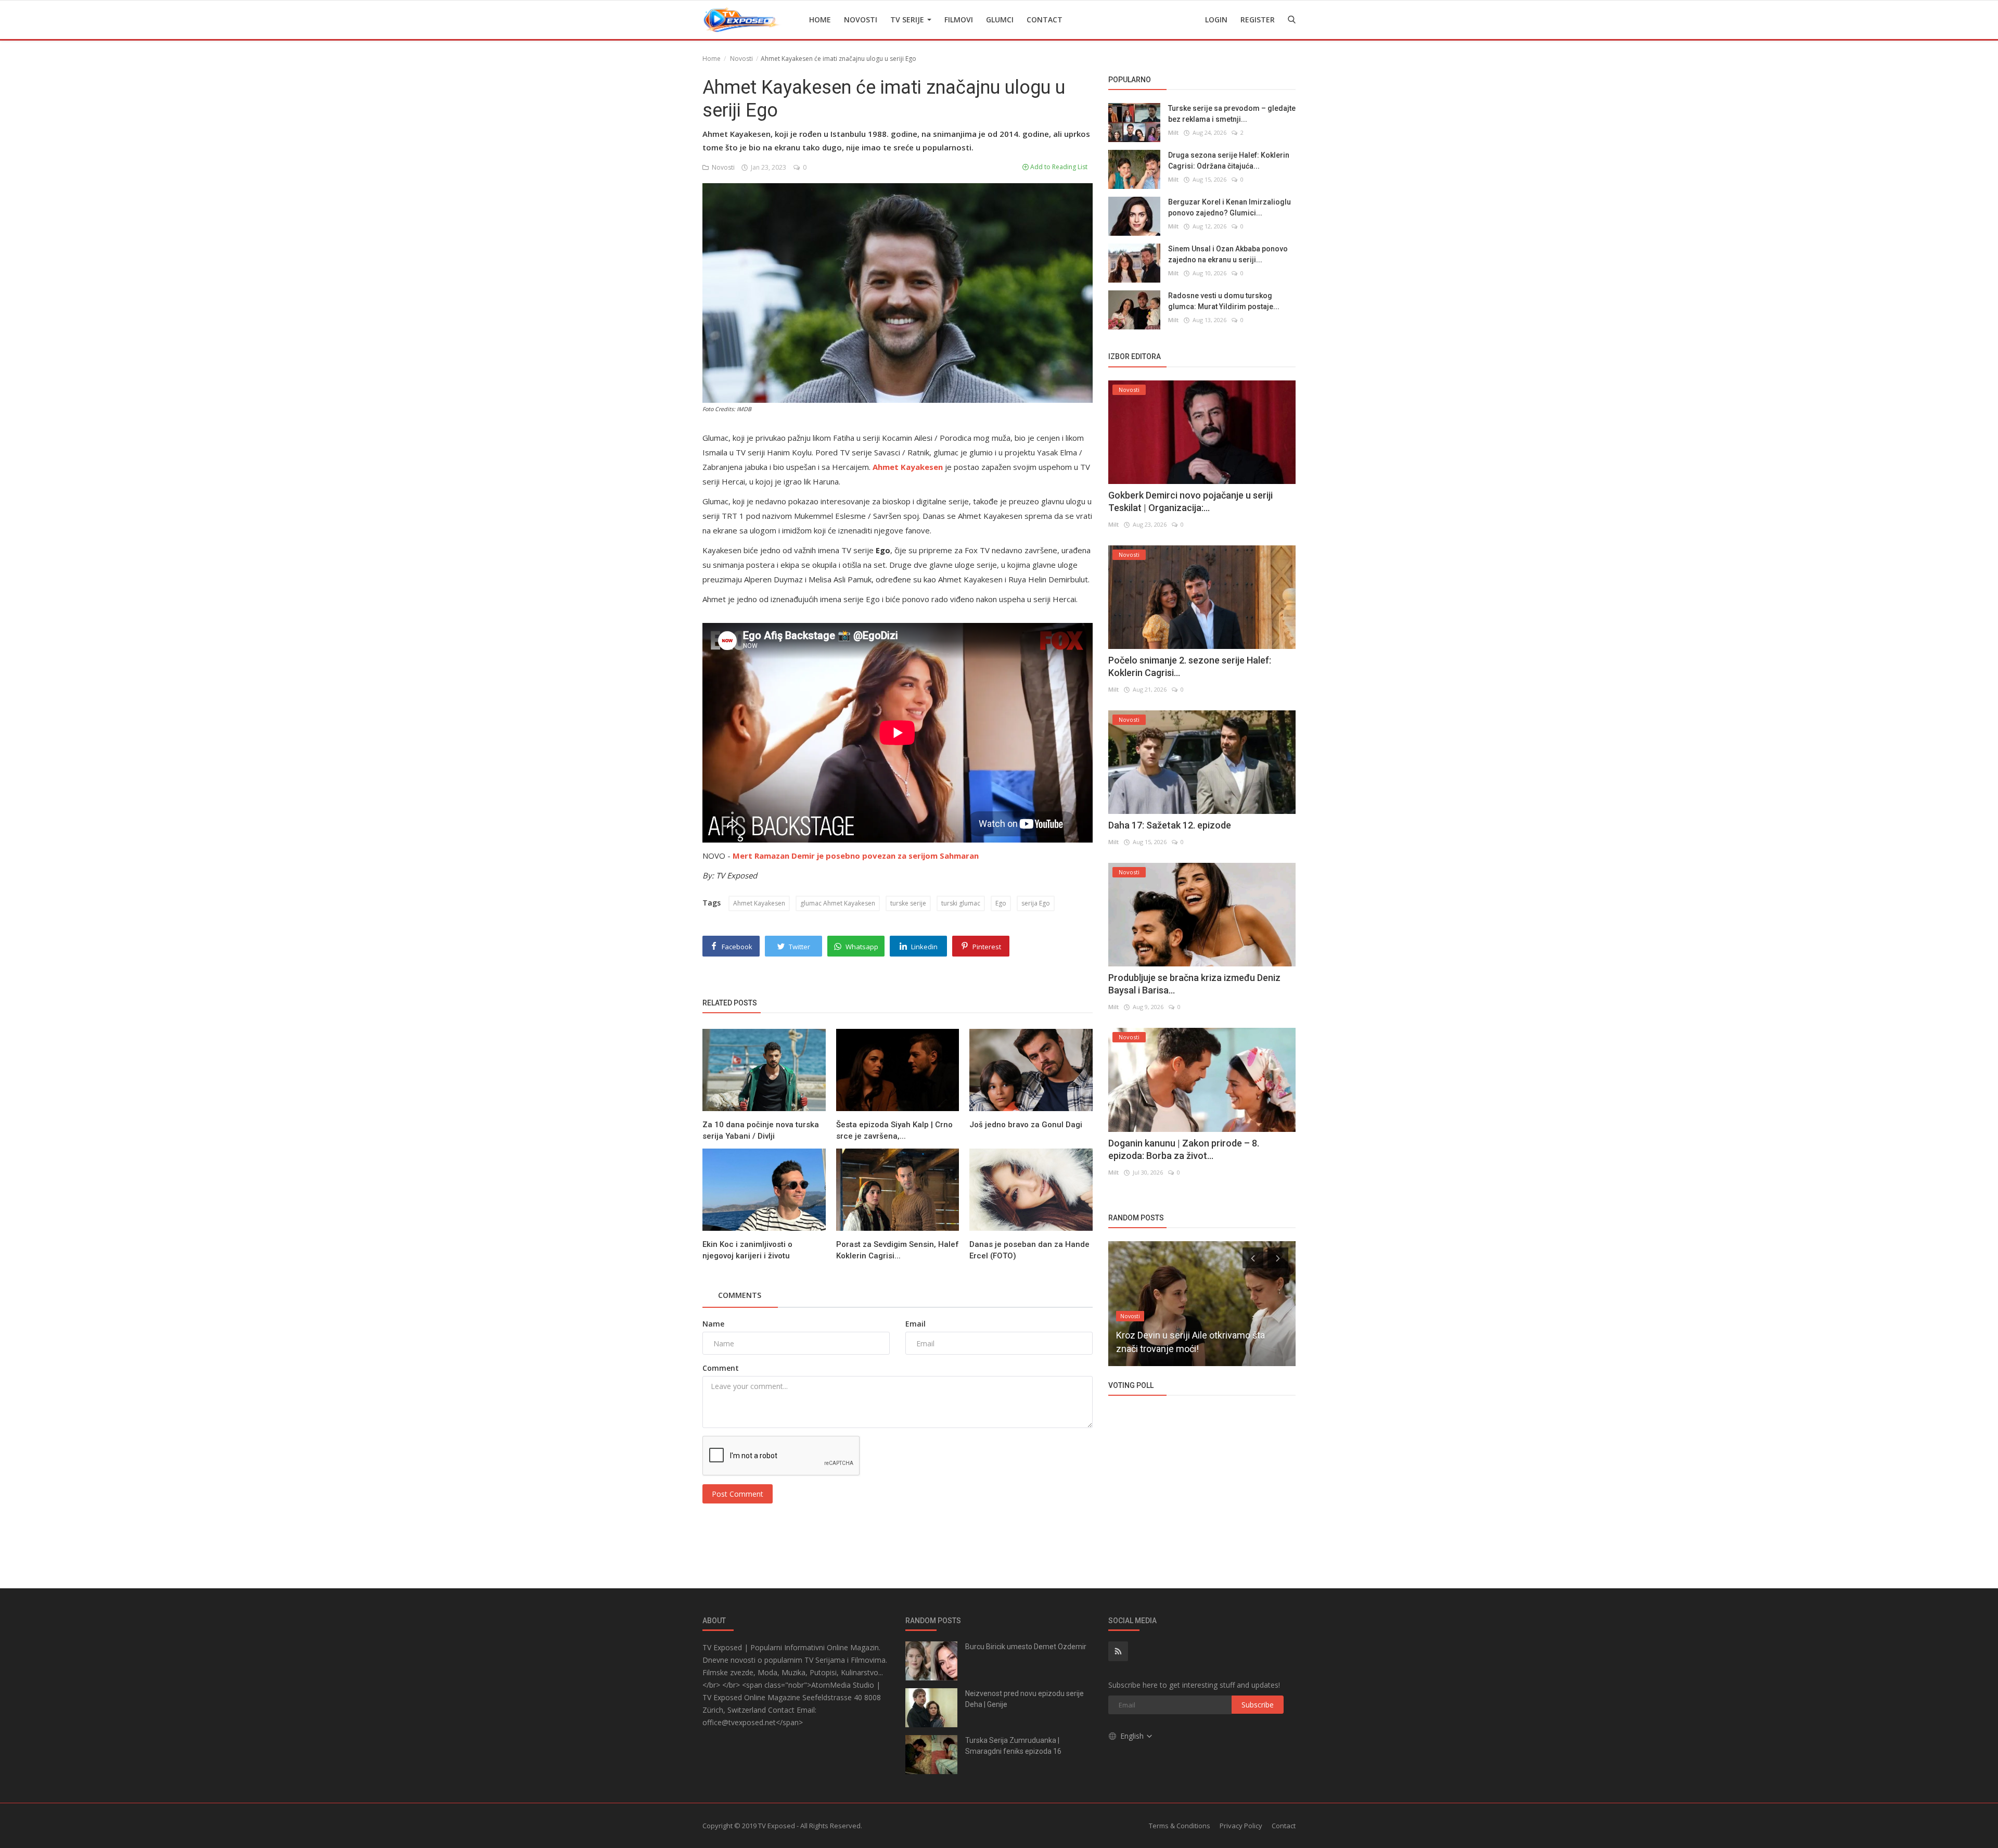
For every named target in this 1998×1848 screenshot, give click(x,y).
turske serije (908, 903)
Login (1216, 20)
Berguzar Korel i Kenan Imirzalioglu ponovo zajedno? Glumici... (1229, 207)
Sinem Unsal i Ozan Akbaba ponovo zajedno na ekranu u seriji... (1228, 254)
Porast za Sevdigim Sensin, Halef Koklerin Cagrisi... (898, 1250)
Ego (1001, 903)
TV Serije (908, 20)
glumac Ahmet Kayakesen (838, 903)
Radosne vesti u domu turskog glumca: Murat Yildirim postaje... (1224, 301)
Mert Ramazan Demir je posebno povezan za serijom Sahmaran (856, 856)
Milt (1173, 132)
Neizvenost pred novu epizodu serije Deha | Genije (1024, 1699)
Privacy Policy (1241, 1826)
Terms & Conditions (1180, 1826)
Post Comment (738, 1494)
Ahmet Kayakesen (759, 903)
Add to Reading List (1058, 167)
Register (1258, 20)
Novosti (861, 20)
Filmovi (959, 20)
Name (713, 1324)
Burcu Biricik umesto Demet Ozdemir (1026, 1647)
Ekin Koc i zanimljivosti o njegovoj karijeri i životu (747, 1250)
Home (820, 20)
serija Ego (1036, 903)
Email (915, 1324)
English (1133, 1736)
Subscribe (1258, 1705)
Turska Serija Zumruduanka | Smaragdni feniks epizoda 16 (1013, 1746)
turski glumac (961, 903)
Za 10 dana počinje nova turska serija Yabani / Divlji (761, 1130)
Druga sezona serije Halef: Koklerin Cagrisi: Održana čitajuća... (1229, 161)
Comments (740, 1295)
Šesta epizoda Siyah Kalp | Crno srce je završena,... (894, 1130)
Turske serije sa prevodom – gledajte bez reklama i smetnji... (1232, 114)
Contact (1045, 20)
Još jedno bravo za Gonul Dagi (1026, 1125)
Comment (721, 1368)
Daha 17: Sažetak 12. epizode (1170, 825)
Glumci (1000, 20)
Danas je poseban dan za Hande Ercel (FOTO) (1029, 1250)
